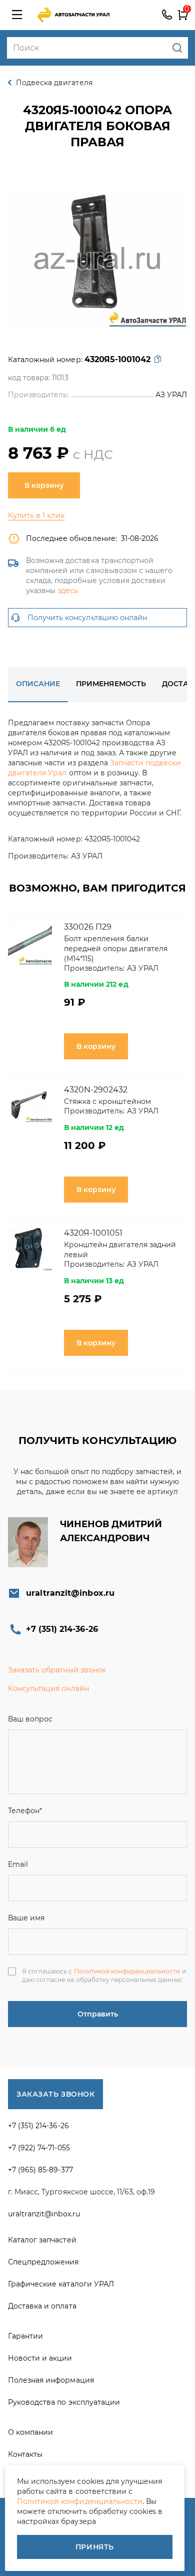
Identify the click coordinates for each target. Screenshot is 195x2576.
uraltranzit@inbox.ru (70, 1593)
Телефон (25, 1811)
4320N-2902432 (96, 1090)
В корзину (44, 485)
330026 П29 (88, 927)
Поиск (177, 48)
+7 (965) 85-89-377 (40, 2170)
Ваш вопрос (30, 1719)
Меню (17, 15)
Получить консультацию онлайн (87, 618)
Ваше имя (26, 1918)
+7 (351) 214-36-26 (167, 15)
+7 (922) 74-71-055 (39, 2148)
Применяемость (111, 684)
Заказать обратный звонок (57, 1670)
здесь (68, 591)
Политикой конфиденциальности (127, 1971)
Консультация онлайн (48, 1688)
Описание (38, 684)
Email (18, 1864)
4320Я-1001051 (93, 1233)
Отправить (98, 2014)
